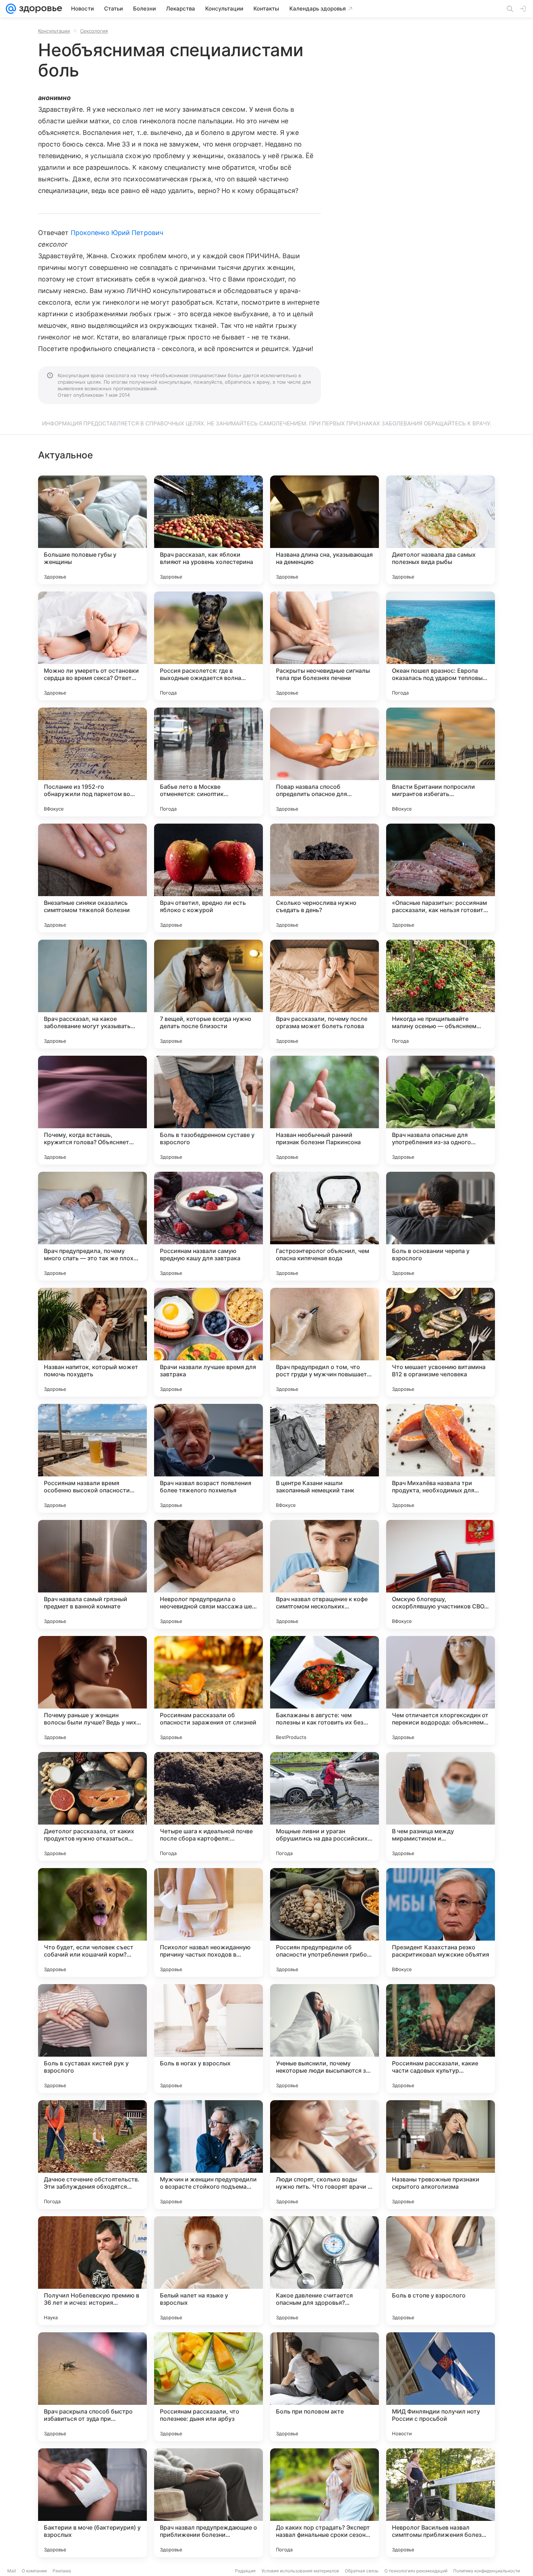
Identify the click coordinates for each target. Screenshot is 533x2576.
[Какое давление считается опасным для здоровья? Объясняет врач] (325, 2271)
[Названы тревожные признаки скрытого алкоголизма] (441, 2155)
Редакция (245, 2571)
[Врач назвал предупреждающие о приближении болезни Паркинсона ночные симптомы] (208, 2503)
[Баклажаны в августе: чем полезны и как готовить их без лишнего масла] (325, 1690)
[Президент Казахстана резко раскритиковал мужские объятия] (441, 1922)
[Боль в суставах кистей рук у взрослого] (92, 2039)
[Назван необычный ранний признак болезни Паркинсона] (325, 1110)
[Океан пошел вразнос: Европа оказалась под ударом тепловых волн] (441, 646)
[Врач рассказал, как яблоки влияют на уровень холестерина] (208, 530)
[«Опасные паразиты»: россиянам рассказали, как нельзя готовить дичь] (441, 878)
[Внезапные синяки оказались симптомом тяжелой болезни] (92, 878)
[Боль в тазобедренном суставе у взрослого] (208, 1110)
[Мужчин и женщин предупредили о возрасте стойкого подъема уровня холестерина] (208, 2155)
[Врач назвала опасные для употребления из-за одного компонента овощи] (441, 1110)
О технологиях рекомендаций (416, 2571)
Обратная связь (362, 2571)
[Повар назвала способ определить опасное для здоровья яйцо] (325, 762)
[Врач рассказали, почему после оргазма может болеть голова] (325, 994)
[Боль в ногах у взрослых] (208, 2039)
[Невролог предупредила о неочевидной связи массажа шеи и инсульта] (208, 1574)
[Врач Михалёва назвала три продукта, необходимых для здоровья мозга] (441, 1458)
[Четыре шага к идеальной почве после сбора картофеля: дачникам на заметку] (208, 1806)
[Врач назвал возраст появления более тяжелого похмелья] (208, 1458)
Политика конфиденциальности (487, 2571)
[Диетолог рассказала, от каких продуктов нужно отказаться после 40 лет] (92, 1806)
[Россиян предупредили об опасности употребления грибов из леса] (325, 1922)
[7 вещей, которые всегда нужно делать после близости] (208, 994)
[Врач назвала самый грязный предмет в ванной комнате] (92, 1574)
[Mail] (11, 9)
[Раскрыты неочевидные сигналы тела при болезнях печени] (325, 646)
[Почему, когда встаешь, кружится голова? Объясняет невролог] (92, 1110)
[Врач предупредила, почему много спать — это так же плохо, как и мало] (92, 1226)
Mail (12, 2571)
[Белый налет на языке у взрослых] (208, 2271)
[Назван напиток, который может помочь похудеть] (92, 1342)
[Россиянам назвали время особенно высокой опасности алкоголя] (92, 1458)
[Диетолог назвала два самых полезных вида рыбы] (441, 530)
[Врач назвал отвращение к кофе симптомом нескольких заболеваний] (325, 1574)
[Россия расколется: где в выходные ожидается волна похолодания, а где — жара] (208, 646)
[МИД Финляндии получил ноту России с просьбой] (441, 2387)
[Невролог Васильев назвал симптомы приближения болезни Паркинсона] (441, 2503)
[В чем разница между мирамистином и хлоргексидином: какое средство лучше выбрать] (441, 1806)
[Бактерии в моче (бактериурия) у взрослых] (92, 2503)
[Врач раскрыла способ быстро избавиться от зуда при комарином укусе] (92, 2387)
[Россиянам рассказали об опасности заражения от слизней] (208, 1690)
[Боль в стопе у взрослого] (441, 2271)
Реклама (62, 2571)
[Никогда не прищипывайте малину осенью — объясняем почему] (441, 994)
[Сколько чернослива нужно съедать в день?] (325, 878)
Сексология (94, 31)
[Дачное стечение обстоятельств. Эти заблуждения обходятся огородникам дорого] (92, 2155)
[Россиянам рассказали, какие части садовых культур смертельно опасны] (441, 2039)
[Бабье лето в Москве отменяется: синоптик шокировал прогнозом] (208, 762)
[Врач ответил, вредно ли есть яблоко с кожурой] (208, 878)
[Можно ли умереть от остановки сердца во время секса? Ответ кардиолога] (92, 646)
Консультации (54, 31)
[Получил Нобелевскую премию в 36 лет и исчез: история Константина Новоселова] (92, 2271)
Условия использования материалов (300, 2571)
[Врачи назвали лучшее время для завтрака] (208, 1342)
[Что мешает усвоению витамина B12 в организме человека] (441, 1342)
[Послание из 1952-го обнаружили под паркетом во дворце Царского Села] (92, 762)
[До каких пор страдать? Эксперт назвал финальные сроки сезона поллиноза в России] (325, 2503)
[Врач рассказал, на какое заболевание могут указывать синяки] (92, 994)
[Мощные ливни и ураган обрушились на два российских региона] (325, 1806)
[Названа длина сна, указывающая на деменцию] (325, 530)
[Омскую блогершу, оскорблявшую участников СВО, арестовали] (441, 1574)
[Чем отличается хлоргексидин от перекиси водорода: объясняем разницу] (441, 1690)
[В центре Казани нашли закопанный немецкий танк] (325, 1458)
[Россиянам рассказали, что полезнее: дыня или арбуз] (208, 2387)
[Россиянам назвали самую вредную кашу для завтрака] (208, 1226)
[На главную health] (39, 9)
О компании (34, 2571)
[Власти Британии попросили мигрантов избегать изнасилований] (441, 762)
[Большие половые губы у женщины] (92, 530)
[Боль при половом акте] (325, 2387)
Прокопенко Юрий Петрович (117, 233)
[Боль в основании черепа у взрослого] (441, 1226)
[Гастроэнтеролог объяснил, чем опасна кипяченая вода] (325, 1226)
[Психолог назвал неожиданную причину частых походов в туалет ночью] (208, 1922)
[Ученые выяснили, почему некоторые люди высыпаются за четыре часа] (325, 2039)
